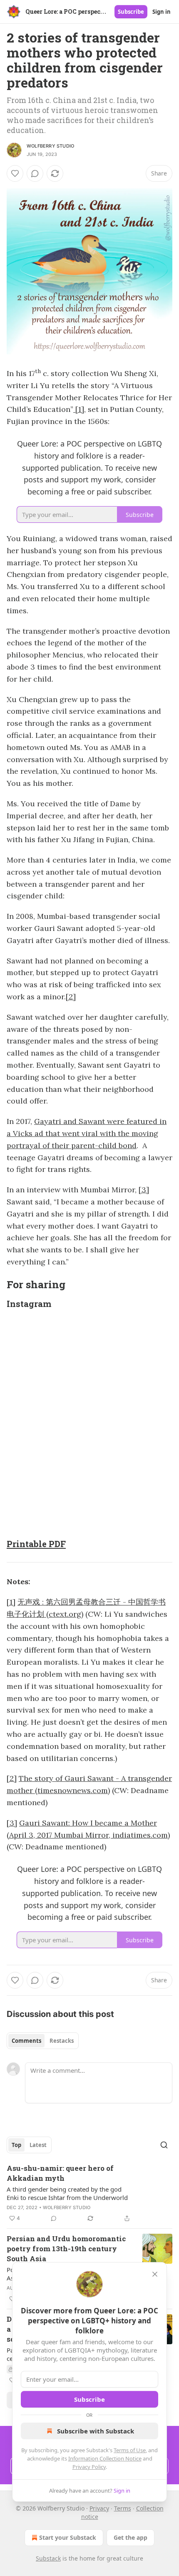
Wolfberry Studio (50, 146)
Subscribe (131, 12)
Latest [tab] (38, 2145)
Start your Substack (68, 2537)
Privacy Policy (89, 2467)
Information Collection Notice (105, 2458)
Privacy (99, 2508)
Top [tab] (16, 2145)
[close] (155, 2274)
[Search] (164, 2145)
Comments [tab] (26, 2041)
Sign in (162, 12)
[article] (89, 2193)
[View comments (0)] (35, 173)
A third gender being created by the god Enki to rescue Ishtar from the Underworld (67, 2193)
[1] (79, 409)
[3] (144, 1190)
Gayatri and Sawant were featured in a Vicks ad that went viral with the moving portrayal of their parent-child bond (87, 1133)
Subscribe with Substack (96, 2431)
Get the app (131, 2537)
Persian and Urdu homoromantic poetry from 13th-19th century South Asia (66, 2249)
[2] (71, 997)
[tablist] (43, 2041)
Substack (48, 2558)
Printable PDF (36, 1544)
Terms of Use (130, 2450)
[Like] (15, 173)
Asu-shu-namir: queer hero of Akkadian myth (60, 2173)
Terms (123, 2508)
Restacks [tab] (62, 2041)
